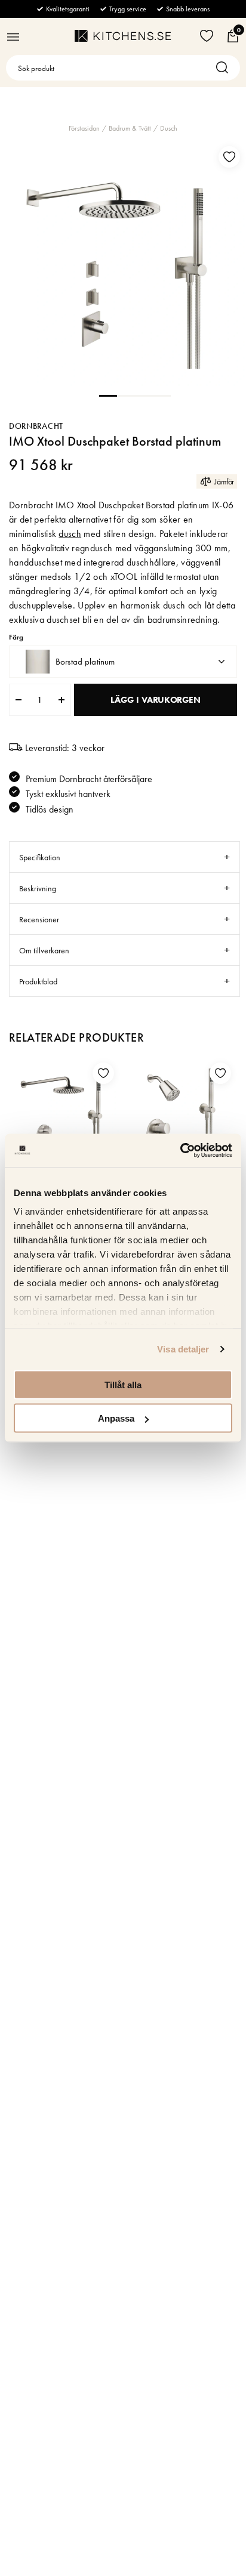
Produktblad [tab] (38, 981)
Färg (16, 637)
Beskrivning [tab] (38, 888)
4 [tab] (162, 395)
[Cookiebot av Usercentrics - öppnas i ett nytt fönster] (180, 1151)
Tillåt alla (123, 1384)
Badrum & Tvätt (130, 128)
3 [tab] (144, 395)
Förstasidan (84, 128)
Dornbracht (36, 426)
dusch (70, 534)
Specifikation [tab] (40, 857)
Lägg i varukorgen (155, 700)
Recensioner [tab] (39, 919)
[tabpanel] (123, 263)
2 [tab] (126, 395)
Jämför (224, 481)
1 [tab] (108, 395)
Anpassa (116, 1418)
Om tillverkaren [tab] (44, 950)
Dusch (169, 128)
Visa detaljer (183, 1349)
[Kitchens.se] (123, 36)
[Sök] (225, 68)
